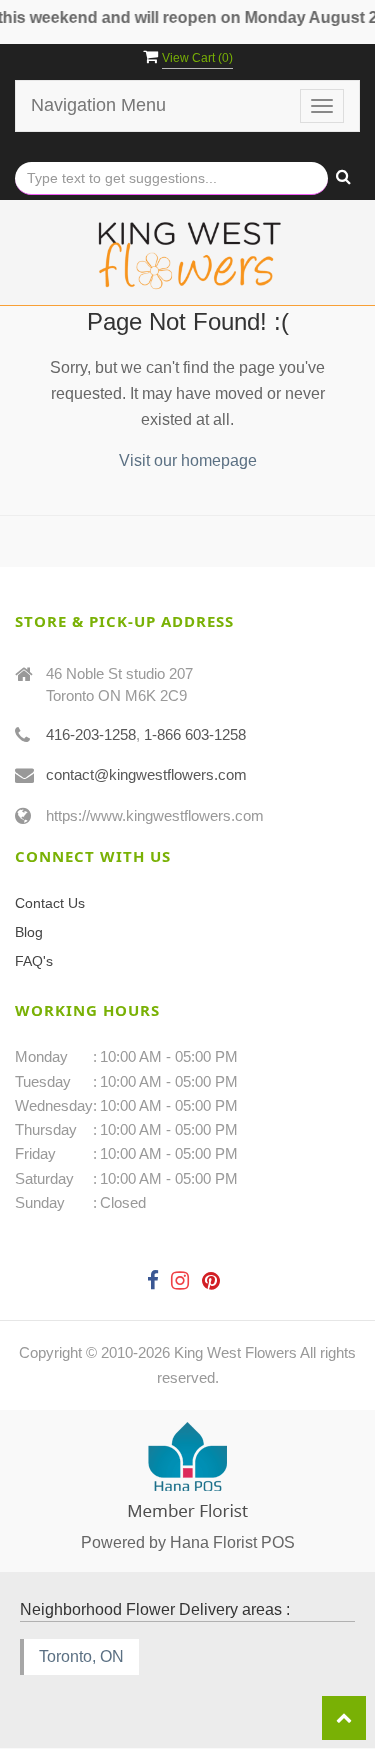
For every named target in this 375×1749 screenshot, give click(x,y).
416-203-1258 (91, 734)
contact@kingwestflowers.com (146, 774)
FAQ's (34, 961)
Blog (29, 932)
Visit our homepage (188, 460)
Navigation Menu (98, 105)
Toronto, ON (81, 1656)
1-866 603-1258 (195, 734)
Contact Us (50, 903)
